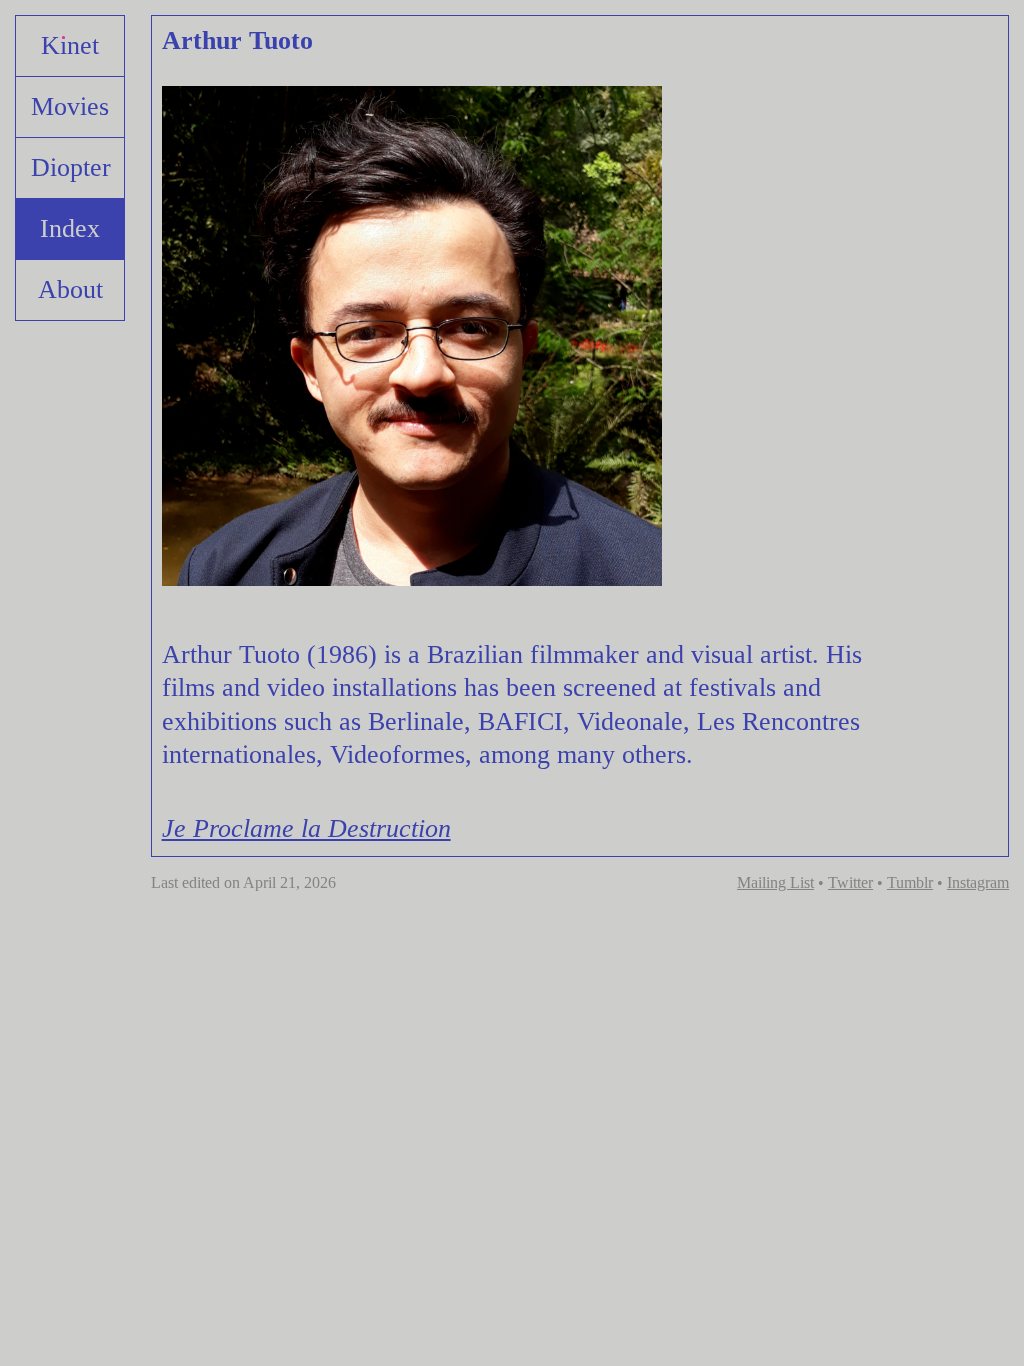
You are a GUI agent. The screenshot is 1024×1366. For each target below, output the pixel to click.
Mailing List (775, 882)
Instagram (978, 882)
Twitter (850, 882)
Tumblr (910, 882)
